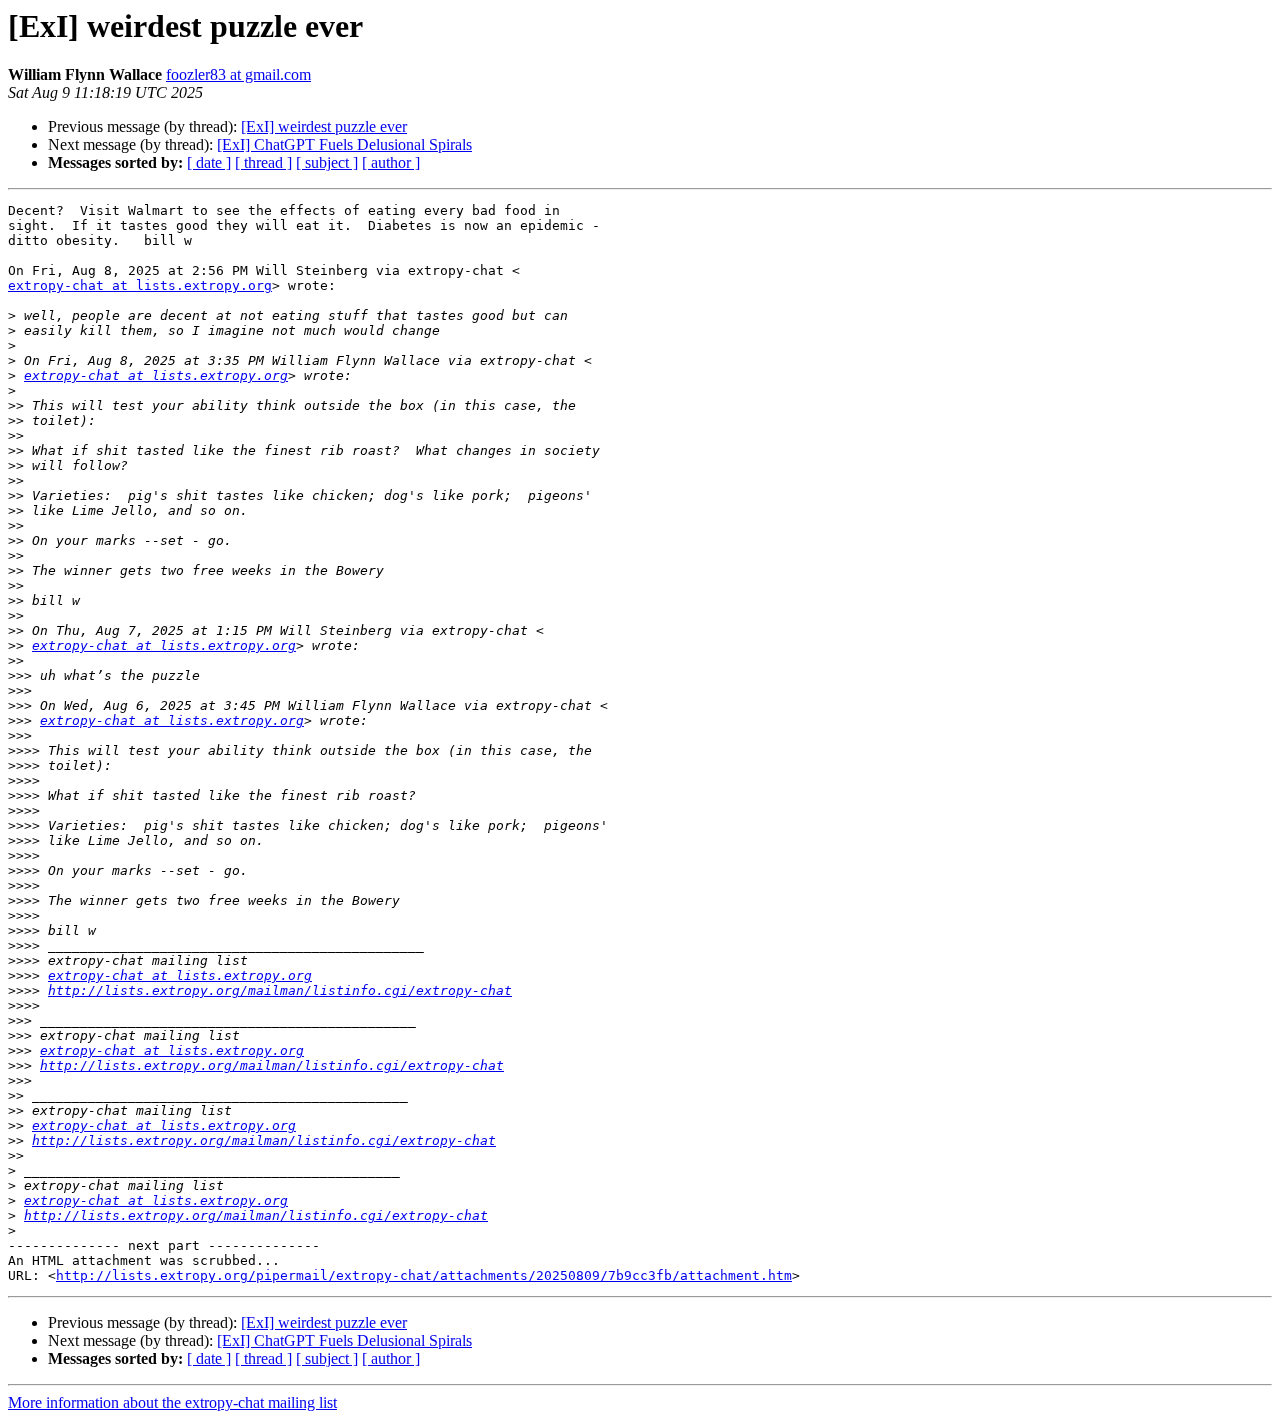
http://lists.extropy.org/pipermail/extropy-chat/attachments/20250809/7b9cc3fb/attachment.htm (424, 1275)
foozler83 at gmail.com (238, 74)
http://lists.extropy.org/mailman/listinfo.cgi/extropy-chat (280, 990)
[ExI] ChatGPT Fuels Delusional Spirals (344, 144)
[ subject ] (327, 162)
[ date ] (209, 162)
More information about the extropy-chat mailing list (172, 1402)
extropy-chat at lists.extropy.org (140, 285)
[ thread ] (263, 162)
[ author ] (391, 162)
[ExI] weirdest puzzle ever (324, 126)
